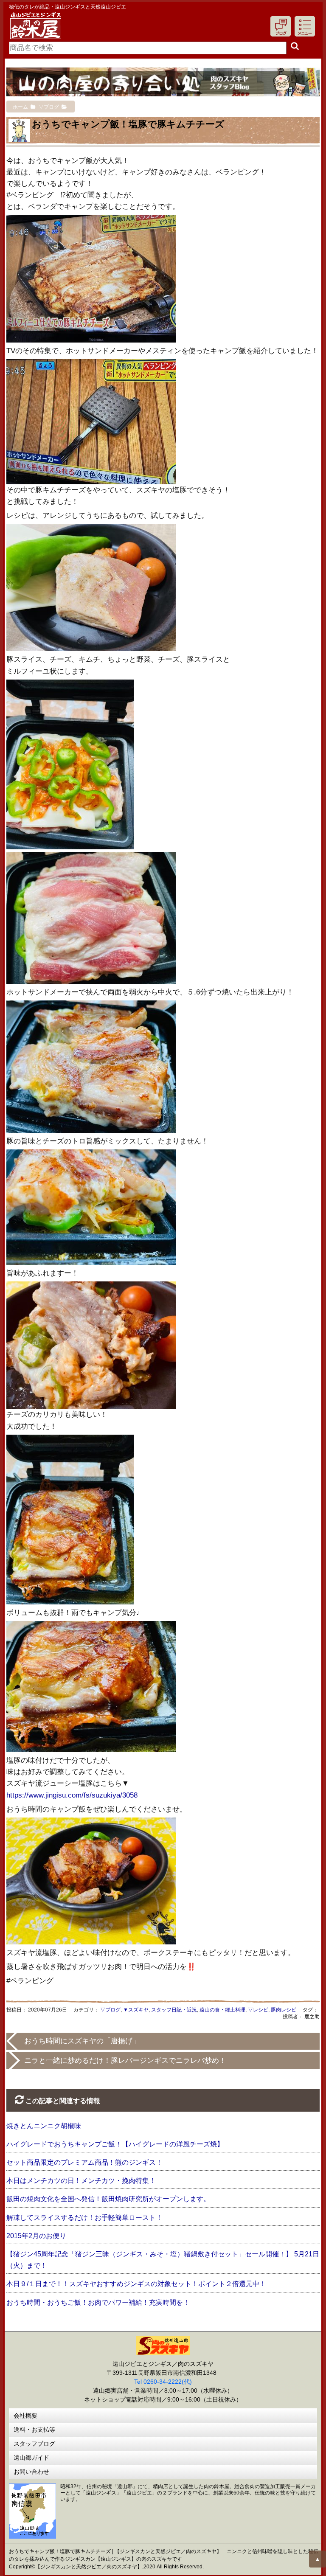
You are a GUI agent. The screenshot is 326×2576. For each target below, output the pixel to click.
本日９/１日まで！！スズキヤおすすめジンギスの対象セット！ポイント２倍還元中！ (136, 2284)
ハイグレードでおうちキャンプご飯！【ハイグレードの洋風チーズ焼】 (115, 2144)
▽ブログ (110, 2010)
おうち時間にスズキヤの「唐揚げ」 (82, 2041)
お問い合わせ (31, 2472)
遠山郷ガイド (31, 2458)
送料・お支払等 (34, 2430)
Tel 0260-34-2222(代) (163, 2382)
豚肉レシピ (284, 2010)
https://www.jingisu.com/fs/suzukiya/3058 (72, 1795)
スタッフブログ (34, 2444)
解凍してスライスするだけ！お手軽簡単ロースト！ (84, 2218)
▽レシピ (258, 2010)
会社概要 (25, 2416)
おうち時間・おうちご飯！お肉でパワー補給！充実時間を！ (98, 2302)
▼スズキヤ (136, 2010)
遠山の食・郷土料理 (222, 2010)
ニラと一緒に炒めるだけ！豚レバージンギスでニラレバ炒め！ (125, 2061)
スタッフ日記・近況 (174, 2010)
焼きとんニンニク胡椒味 (44, 2126)
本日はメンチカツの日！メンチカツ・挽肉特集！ (81, 2181)
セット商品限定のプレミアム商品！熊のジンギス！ (84, 2162)
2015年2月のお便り (36, 2236)
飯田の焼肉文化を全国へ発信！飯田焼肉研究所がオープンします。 (108, 2199)
